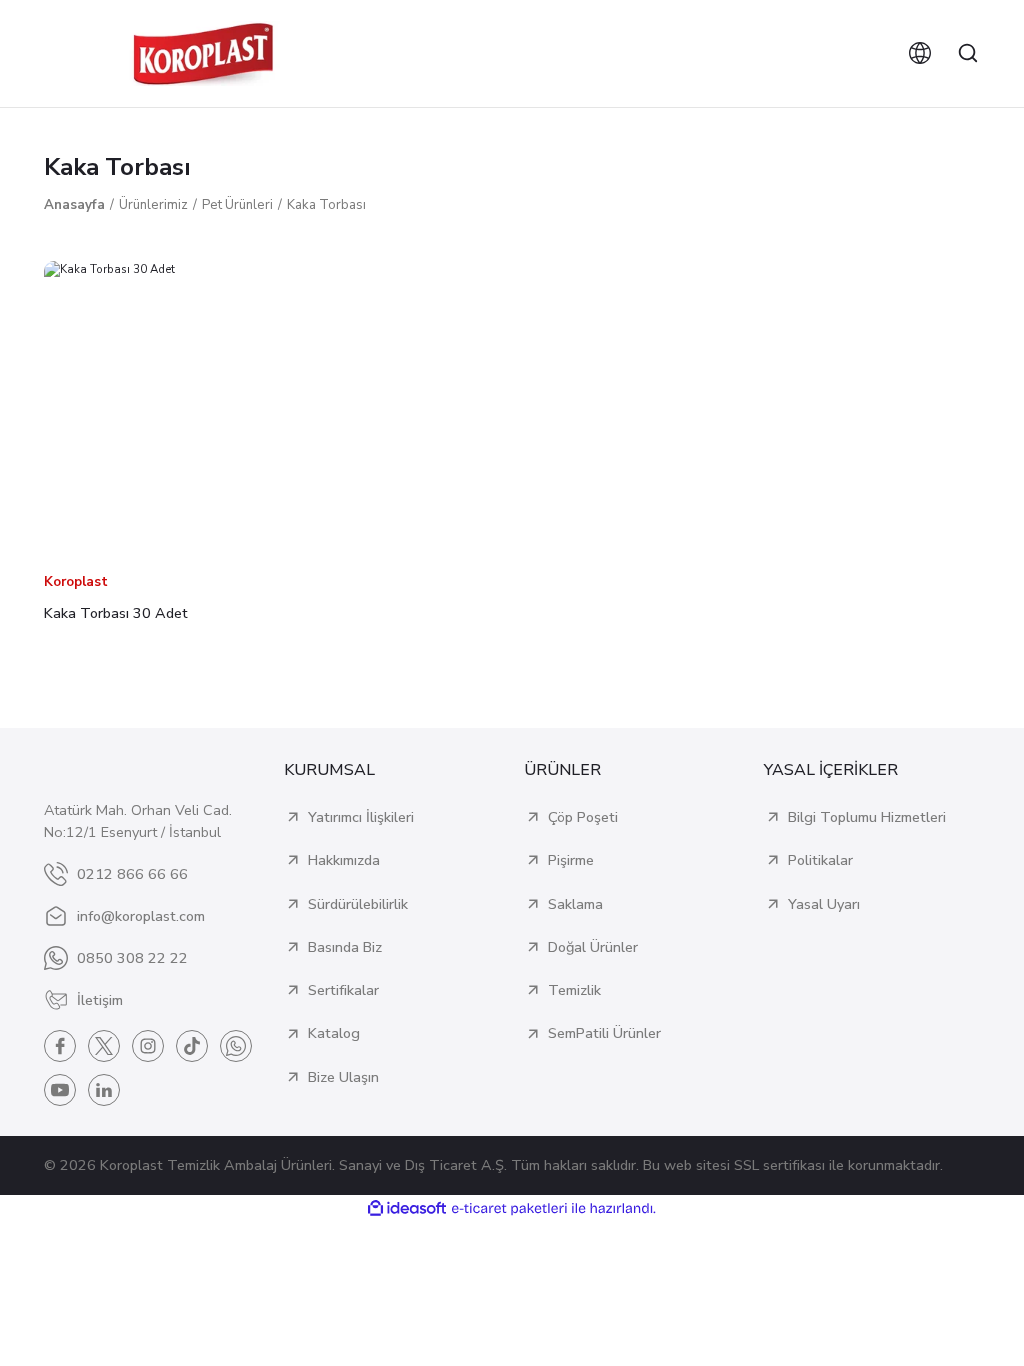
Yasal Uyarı (824, 904)
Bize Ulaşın (343, 1077)
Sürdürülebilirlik (358, 904)
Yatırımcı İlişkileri (361, 817)
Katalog (334, 1033)
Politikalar (820, 860)
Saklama (575, 904)
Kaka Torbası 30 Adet (116, 613)
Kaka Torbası (326, 205)
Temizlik (574, 990)
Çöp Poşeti (583, 817)
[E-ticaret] (509, 1208)
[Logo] (203, 53)
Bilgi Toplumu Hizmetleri (867, 817)
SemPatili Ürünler (604, 1033)
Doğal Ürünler (593, 947)
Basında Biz (345, 947)
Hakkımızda (344, 860)
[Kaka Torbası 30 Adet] (192, 409)
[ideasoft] (407, 1209)
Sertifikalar (343, 990)
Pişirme (571, 860)
